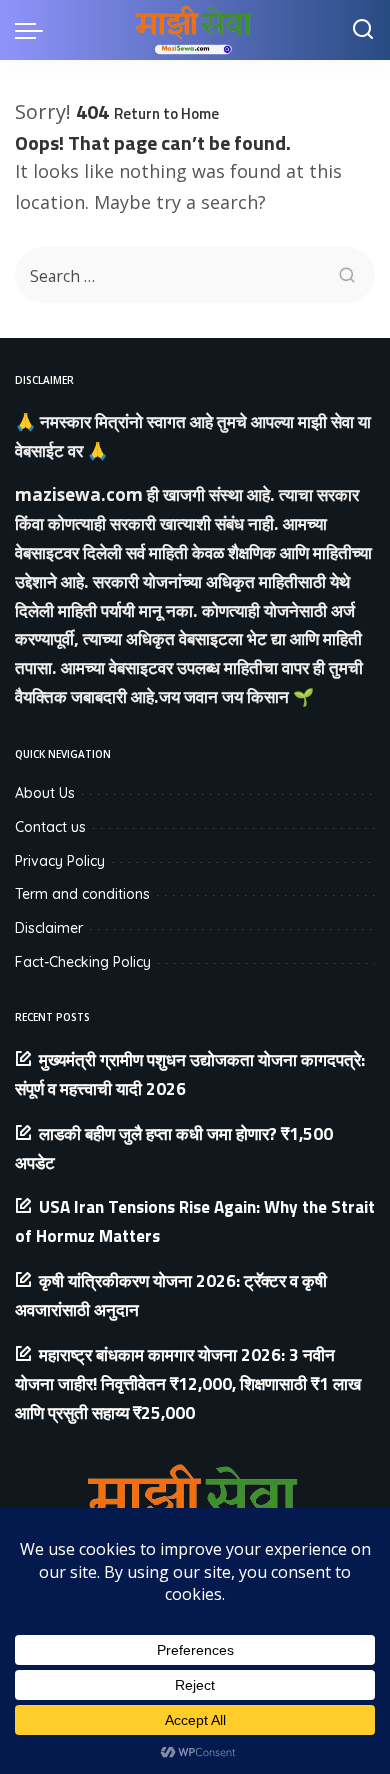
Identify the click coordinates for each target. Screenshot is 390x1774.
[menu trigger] (34, 30)
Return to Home (166, 113)
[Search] (363, 30)
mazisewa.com (79, 494)
